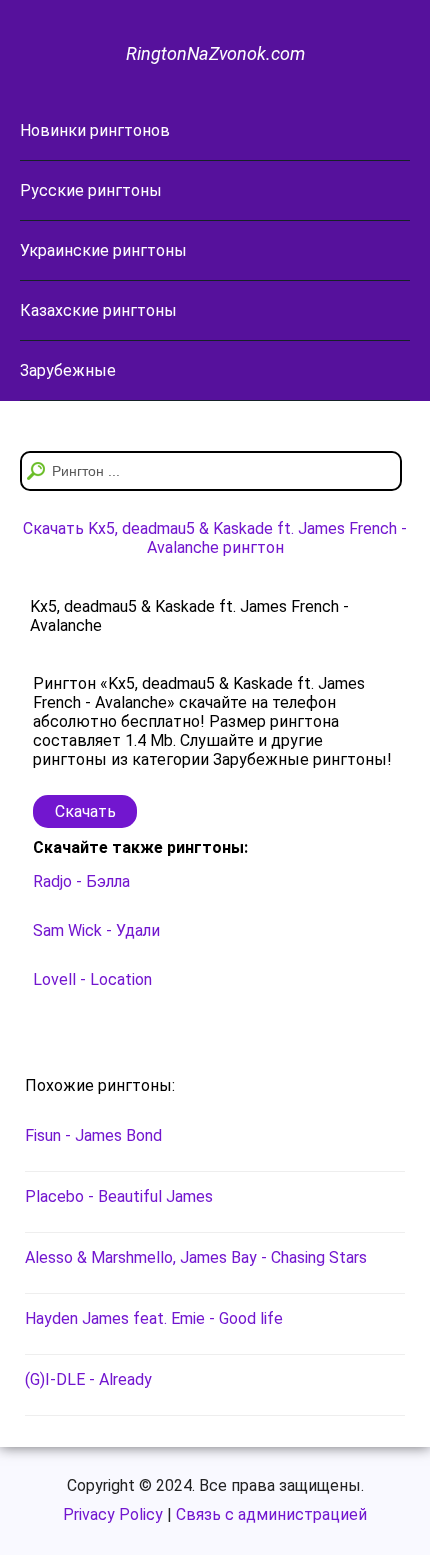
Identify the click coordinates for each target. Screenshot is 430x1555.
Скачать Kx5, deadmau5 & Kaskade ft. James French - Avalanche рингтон (215, 538)
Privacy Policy (113, 1514)
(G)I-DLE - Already (88, 1379)
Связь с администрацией (271, 1514)
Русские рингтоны (91, 190)
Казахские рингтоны (98, 310)
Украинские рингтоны (103, 250)
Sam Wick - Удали (96, 930)
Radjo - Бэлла (81, 881)
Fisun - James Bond (93, 1135)
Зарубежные (68, 370)
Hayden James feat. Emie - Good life (154, 1318)
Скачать (85, 811)
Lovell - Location (92, 979)
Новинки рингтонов (95, 130)
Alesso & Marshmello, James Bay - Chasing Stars (196, 1257)
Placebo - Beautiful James (119, 1196)
